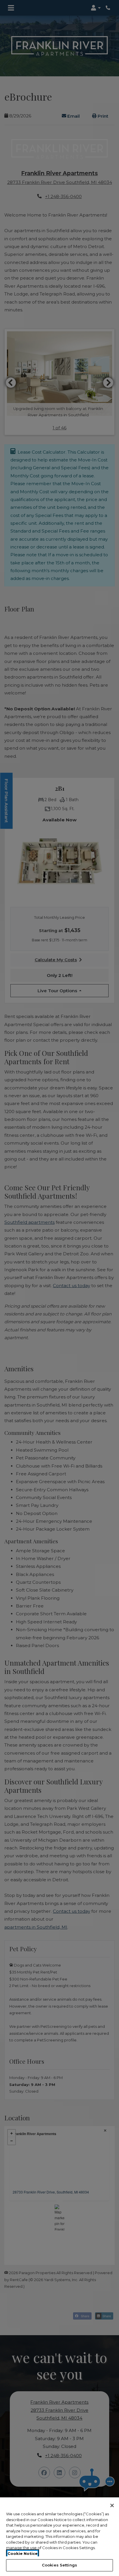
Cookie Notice (23, 2553)
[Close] (112, 2505)
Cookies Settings (59, 2565)
